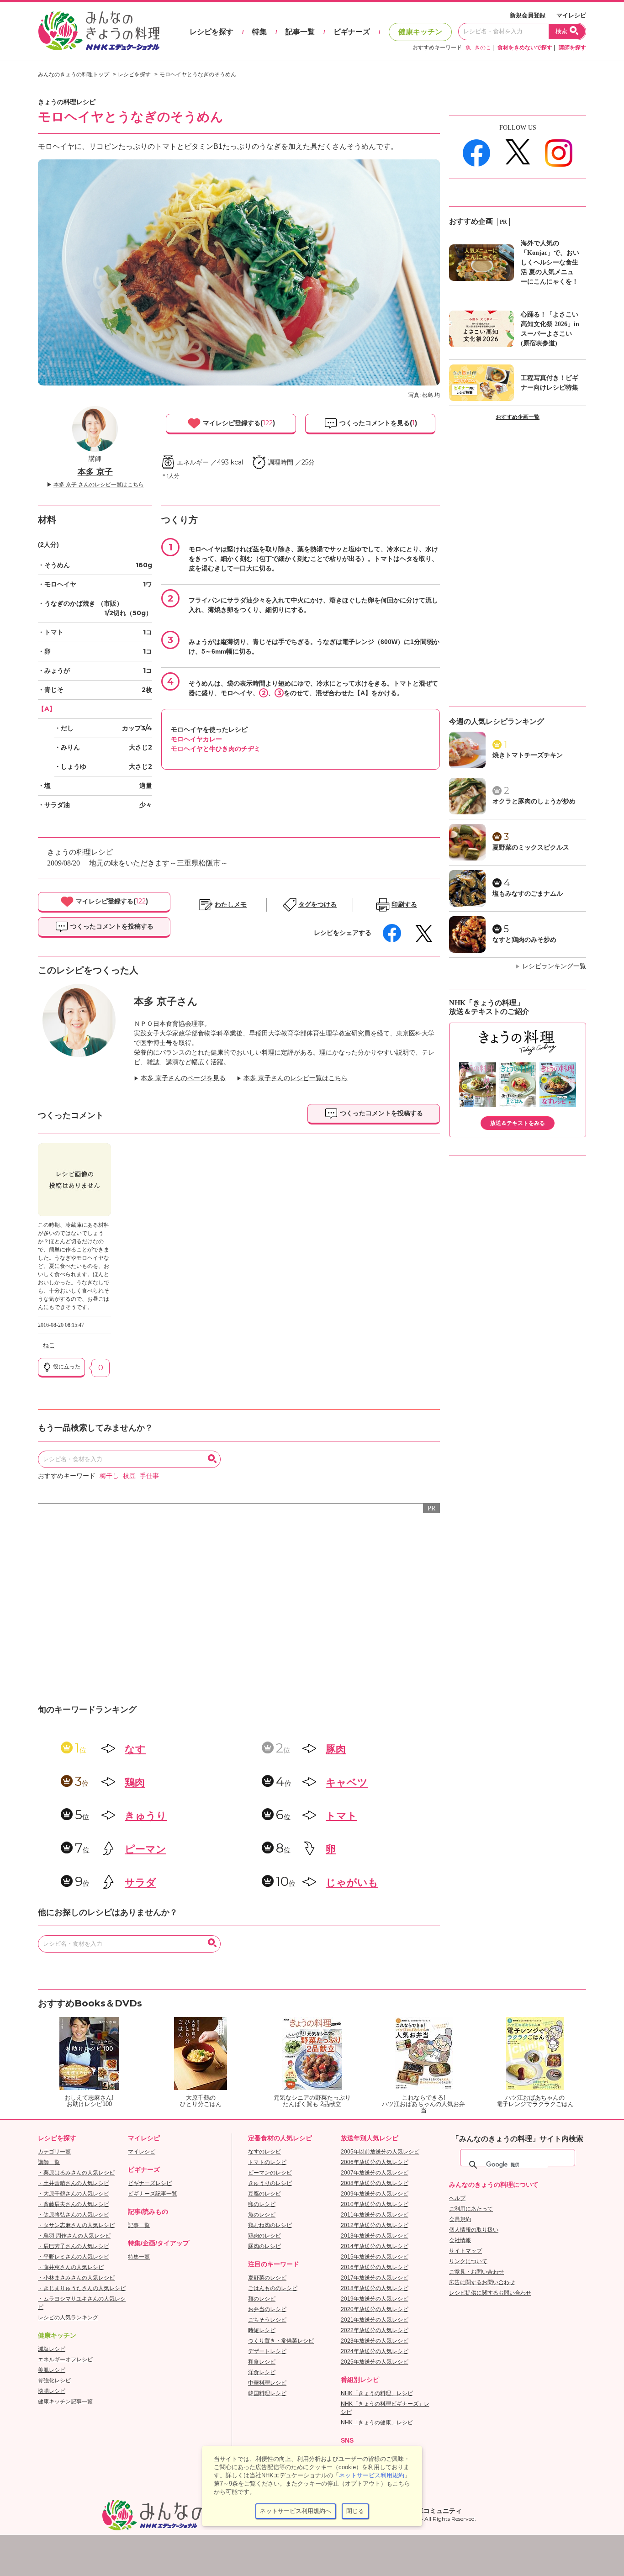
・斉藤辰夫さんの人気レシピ (74, 2204)
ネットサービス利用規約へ (296, 2511)
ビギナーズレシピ (150, 2183)
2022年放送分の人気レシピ (375, 2330)
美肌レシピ (52, 2370)
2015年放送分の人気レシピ (375, 2257)
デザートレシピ (267, 2351)
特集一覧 (139, 2257)
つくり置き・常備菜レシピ (281, 2341)
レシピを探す (212, 32)
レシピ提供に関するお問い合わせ (490, 2293)
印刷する (404, 905)
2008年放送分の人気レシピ (375, 2183)
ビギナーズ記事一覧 (153, 2194)
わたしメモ (231, 905)
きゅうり (146, 1816)
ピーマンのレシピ (270, 2173)
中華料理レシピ (267, 2383)
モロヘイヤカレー (196, 739)
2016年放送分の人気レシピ (375, 2267)
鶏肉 (135, 1782)
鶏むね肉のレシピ (270, 2225)
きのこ (483, 48)
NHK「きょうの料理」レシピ (377, 2393)
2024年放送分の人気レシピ (375, 2351)
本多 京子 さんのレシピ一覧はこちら (99, 485)
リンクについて (468, 2261)
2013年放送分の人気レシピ (375, 2236)
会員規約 (460, 2219)
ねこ (49, 1345)
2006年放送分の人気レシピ (375, 2162)
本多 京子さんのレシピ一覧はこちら (296, 1078)
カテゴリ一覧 (54, 2152)
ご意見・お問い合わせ (476, 2272)
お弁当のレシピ (267, 2309)
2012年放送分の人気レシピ (375, 2225)
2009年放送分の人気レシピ (375, 2194)
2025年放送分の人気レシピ (375, 2362)
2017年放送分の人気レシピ (375, 2278)
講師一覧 (49, 2162)
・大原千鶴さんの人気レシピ (74, 2194)
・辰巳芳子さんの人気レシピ (74, 2246)
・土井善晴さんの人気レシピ (74, 2183)
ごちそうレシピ (267, 2320)
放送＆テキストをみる (518, 1123)
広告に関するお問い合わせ (482, 2282)
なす (135, 1749)
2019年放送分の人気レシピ (375, 2299)
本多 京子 (95, 472)
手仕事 (149, 1476)
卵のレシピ (262, 2204)
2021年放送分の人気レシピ (375, 2320)
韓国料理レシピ (267, 2393)
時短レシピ (262, 2330)
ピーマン (145, 1849)
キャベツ (347, 1782)
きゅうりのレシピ (270, 2183)
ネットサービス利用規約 (372, 2475)
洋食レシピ (262, 2372)
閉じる (355, 2511)
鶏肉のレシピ (264, 2236)
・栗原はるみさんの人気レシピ (76, 2173)
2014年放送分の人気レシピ (375, 2246)
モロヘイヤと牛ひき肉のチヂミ (216, 749)
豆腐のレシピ (264, 2194)
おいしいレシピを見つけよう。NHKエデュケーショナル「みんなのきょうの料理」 (100, 31)
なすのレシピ (264, 2152)
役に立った (66, 1367)
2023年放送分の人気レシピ (375, 2341)
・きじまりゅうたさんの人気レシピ (82, 2288)
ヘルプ (457, 2198)
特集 (259, 32)
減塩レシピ (52, 2349)
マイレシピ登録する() (238, 423)
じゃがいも (352, 1882)
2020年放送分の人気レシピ (375, 2309)
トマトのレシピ (267, 2162)
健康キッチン (420, 32)
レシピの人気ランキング (68, 2317)
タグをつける (317, 905)
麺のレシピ (262, 2299)
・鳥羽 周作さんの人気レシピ (74, 2236)
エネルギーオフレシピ (65, 2360)
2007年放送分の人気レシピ (375, 2173)
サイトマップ (465, 2251)
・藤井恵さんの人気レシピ (71, 2267)
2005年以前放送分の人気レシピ (380, 2152)
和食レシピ (262, 2362)
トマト (341, 1816)
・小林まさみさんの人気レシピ (76, 2278)
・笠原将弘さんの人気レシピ (74, 2215)
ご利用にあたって (471, 2209)
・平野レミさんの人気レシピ (74, 2257)
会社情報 (460, 2240)
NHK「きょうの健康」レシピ (377, 2423)
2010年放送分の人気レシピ (375, 2204)
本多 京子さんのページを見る (183, 1078)
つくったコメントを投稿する (111, 926)
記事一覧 (300, 32)
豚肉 (336, 1749)
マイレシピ (571, 15)
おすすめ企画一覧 (518, 417)
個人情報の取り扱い (474, 2230)
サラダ (140, 1882)
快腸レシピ (52, 2391)
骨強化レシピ (54, 2381)
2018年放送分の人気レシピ (375, 2288)
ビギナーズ (352, 32)
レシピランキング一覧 (554, 966)
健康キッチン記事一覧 (65, 2402)
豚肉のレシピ (264, 2246)
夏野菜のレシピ (267, 2278)
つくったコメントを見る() (377, 423)
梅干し (109, 1476)
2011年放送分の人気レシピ (375, 2215)
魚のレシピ (262, 2215)
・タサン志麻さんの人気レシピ (76, 2225)
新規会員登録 (528, 15)
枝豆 (129, 1476)
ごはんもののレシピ (273, 2288)
